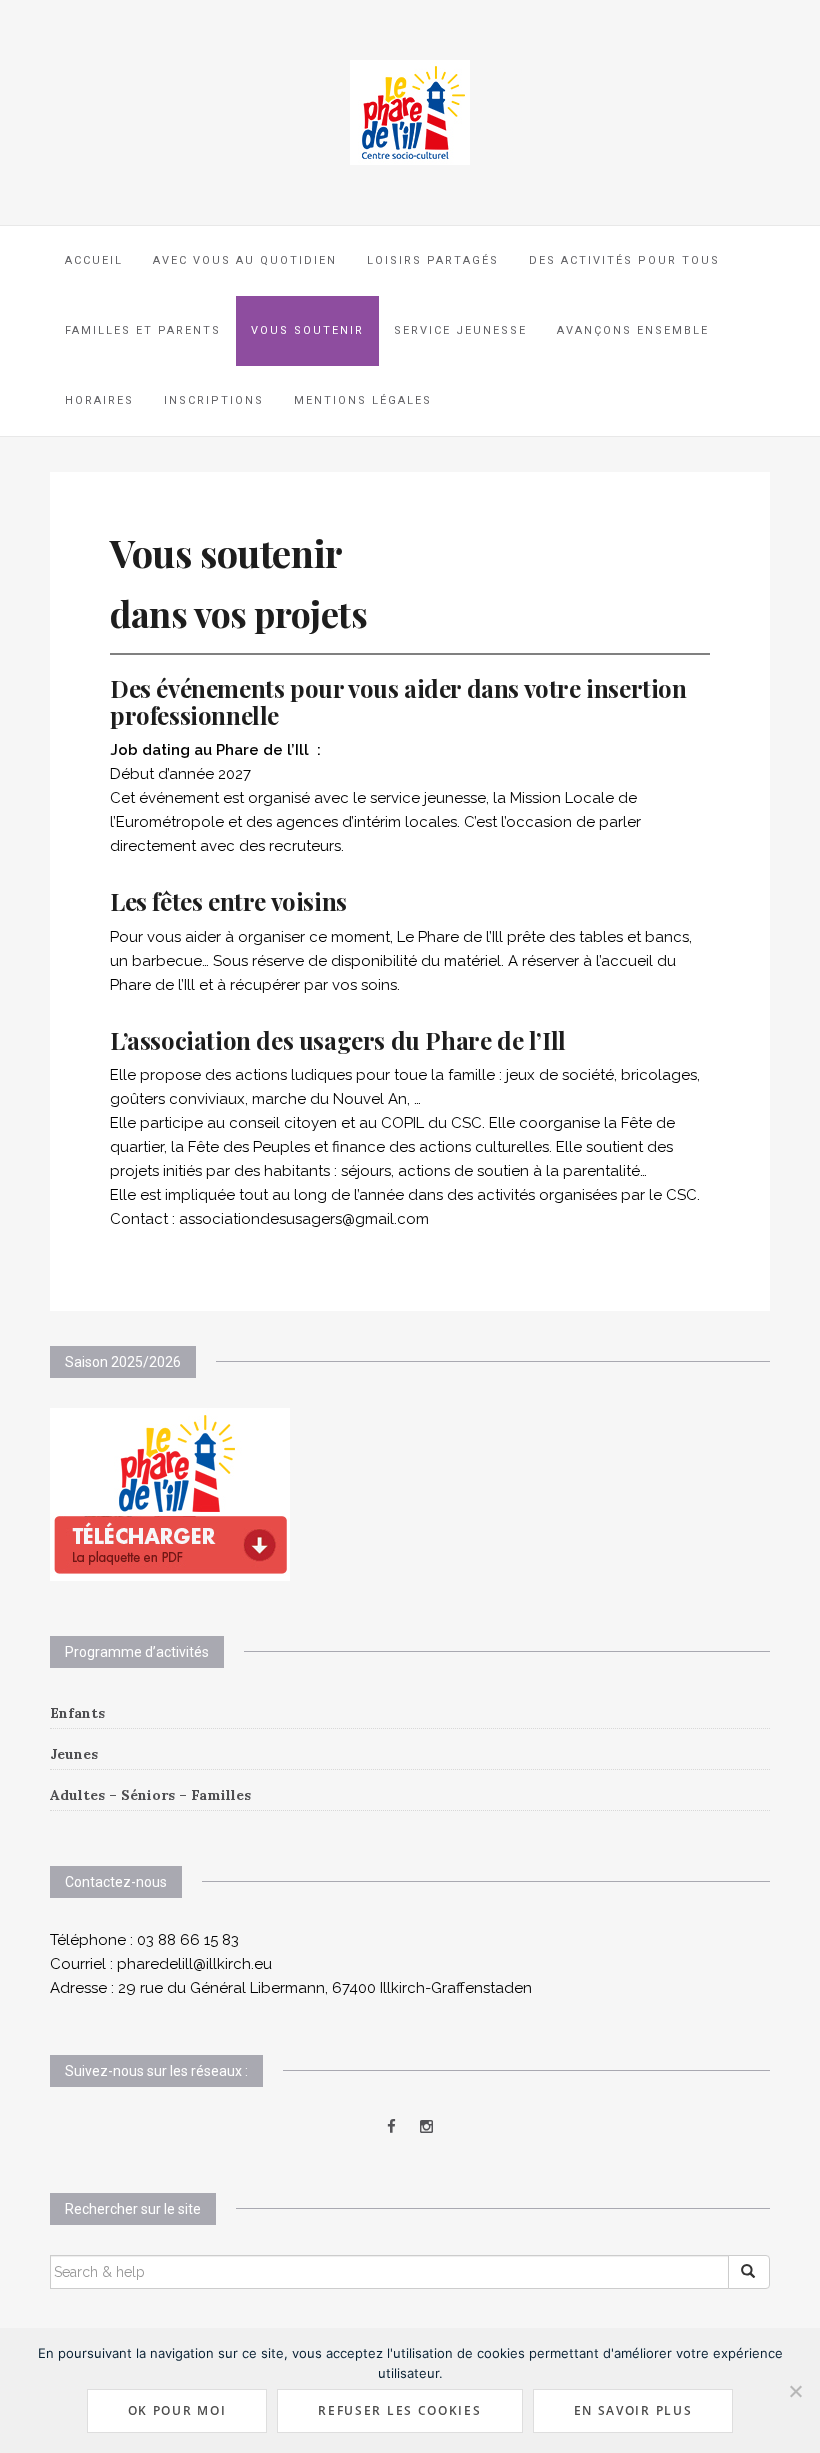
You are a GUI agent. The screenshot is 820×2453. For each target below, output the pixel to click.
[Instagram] (426, 2127)
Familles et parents (143, 330)
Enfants (77, 1713)
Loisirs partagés (433, 260)
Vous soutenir (307, 330)
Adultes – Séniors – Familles (150, 1795)
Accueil (94, 260)
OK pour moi (177, 2410)
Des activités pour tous (624, 260)
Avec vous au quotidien (245, 260)
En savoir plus (633, 2410)
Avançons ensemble (633, 330)
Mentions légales (363, 400)
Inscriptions (214, 400)
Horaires (99, 400)
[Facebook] (391, 2127)
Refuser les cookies (399, 2410)
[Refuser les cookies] (795, 2391)
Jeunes (74, 1754)
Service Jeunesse (460, 330)
